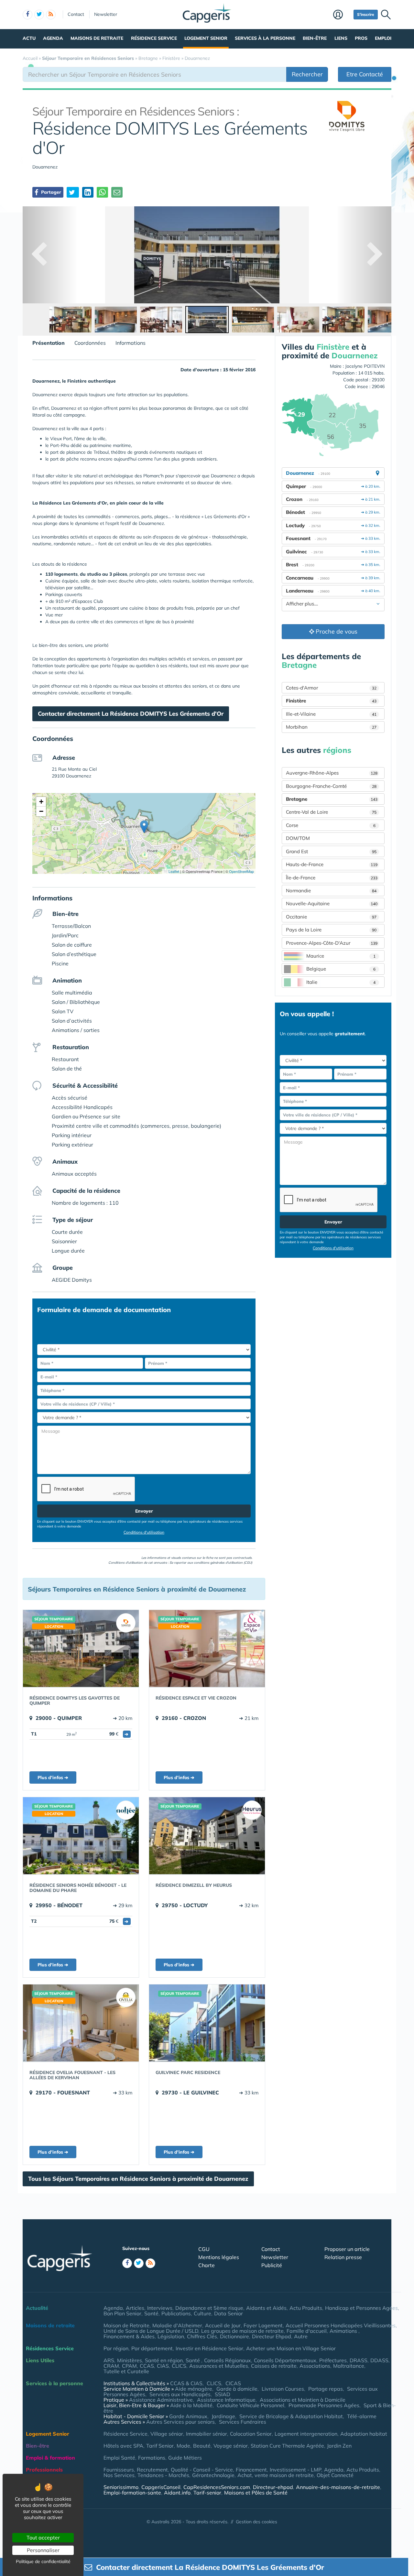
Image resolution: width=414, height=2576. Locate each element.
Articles (135, 2308)
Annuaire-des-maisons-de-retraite (338, 2487)
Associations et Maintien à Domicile (303, 2400)
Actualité (37, 2308)
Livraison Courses (283, 2389)
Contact (76, 14)
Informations (131, 343)
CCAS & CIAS (186, 2383)
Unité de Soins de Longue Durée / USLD (151, 2331)
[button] (144, 827)
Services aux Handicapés (180, 2394)
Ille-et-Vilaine (331, 714)
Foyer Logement (263, 2325)
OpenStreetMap (241, 871)
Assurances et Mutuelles (219, 2366)
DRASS (359, 2360)
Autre (301, 2336)
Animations (344, 2331)
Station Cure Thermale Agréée (287, 2446)
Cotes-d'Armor (331, 688)
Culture (202, 2313)
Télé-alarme (362, 2416)
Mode (183, 2446)
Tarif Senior (160, 2446)
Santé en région (164, 2360)
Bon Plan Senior (122, 2313)
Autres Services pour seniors (180, 2422)
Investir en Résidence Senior (209, 2348)
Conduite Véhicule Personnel (251, 2405)
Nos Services (119, 2475)
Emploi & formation (50, 2458)
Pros (361, 38)
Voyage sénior (231, 2446)
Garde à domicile (237, 2389)
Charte (207, 2265)
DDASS (379, 2360)
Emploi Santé (119, 2458)
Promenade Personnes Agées (324, 2405)
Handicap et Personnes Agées (361, 2308)
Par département (152, 2348)
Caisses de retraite (274, 2366)
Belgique (341, 969)
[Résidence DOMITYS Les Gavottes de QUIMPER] (81, 1648)
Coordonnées (90, 343)
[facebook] (27, 15)
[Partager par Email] (117, 192)
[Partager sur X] (73, 192)
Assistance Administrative (161, 2400)
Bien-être (315, 38)
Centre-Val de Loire (331, 812)
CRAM (111, 2366)
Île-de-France (332, 878)
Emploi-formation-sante (132, 2493)
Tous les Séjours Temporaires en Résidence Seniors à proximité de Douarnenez (138, 2179)
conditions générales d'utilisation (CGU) (223, 1563)
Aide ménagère (194, 2389)
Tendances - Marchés (163, 2475)
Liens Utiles (40, 2360)
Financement (251, 2470)
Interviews (160, 2308)
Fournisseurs (119, 2470)
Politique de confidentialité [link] (43, 2561)
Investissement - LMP (295, 2470)
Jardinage (223, 2416)
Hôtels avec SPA (123, 2446)
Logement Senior (206, 38)
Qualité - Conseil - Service (202, 2470)
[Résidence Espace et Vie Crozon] (207, 1648)
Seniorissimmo (121, 2487)
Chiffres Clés (202, 2336)
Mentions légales (219, 2257)
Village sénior (167, 2434)
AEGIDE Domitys (72, 1280)
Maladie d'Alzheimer (177, 2325)
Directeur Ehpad (272, 2336)
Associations (315, 2366)
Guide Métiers (185, 2458)
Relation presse (343, 2257)
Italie (341, 982)
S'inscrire (366, 14)
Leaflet (173, 871)
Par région (116, 2348)
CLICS (179, 2366)
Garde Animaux (188, 2416)
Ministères (130, 2360)
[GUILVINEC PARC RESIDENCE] (207, 2023)
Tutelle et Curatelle (126, 2371)
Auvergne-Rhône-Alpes (332, 773)
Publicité (272, 2265)
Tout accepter (43, 2538)
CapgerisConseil (161, 2487)
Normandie (331, 891)
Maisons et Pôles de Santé (256, 2493)
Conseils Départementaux (285, 2360)
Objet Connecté (335, 2475)
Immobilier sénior (207, 2434)
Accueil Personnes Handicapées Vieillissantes (341, 2325)
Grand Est (331, 851)
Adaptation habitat (364, 2434)
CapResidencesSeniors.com (217, 2487)
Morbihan (331, 727)
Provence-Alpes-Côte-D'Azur (332, 943)
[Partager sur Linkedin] (88, 192)
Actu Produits (306, 2308)
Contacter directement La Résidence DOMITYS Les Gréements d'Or (131, 714)
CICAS (233, 2383)
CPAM (129, 2366)
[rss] (51, 15)
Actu (29, 38)
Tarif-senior (207, 2493)
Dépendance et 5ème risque (209, 2308)
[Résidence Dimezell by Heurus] (207, 1836)
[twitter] (39, 15)
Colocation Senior (251, 2434)
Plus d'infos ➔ (53, 1777)
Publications (176, 2313)
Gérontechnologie (213, 2475)
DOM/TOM (298, 838)
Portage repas (326, 2389)
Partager (50, 192)
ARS (109, 2360)
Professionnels (44, 2470)
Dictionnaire (234, 2336)
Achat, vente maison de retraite (276, 2475)
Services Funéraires (243, 2422)
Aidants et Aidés (266, 2308)
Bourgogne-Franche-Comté (331, 786)
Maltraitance (349, 2366)
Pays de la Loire (331, 930)
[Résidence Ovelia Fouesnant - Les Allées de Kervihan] (81, 2023)
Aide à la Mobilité (191, 2405)
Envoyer (144, 1511)
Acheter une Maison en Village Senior (291, 2348)
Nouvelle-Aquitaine (332, 903)
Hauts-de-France (332, 864)
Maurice (341, 956)
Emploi (383, 38)
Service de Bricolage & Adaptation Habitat (291, 2416)
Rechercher (307, 74)
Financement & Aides (129, 2336)
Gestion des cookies (256, 2522)
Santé (151, 2313)
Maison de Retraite (126, 2325)
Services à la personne (265, 38)
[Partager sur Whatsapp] (102, 192)
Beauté (202, 2446)
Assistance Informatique (226, 2400)
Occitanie (331, 917)
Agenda (53, 38)
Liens (341, 38)
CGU (204, 2249)
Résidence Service (154, 38)
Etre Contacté (365, 74)
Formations (152, 2458)
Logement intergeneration (306, 2434)
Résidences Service (50, 2348)
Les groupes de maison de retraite (242, 2331)
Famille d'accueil (307, 2331)
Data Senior (229, 2313)
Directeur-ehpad (273, 2487)
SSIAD (223, 2394)
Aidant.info (177, 2493)
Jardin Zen (339, 2446)
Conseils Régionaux (228, 2360)
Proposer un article (347, 2249)
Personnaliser (43, 2550)
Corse (331, 825)
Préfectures (333, 2360)
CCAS (147, 2366)
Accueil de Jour (223, 2325)
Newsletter (106, 14)
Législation (171, 2336)
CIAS (163, 2366)
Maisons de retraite (97, 38)
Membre (342, 15)
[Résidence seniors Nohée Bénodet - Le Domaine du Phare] (81, 1836)
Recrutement (152, 2470)
